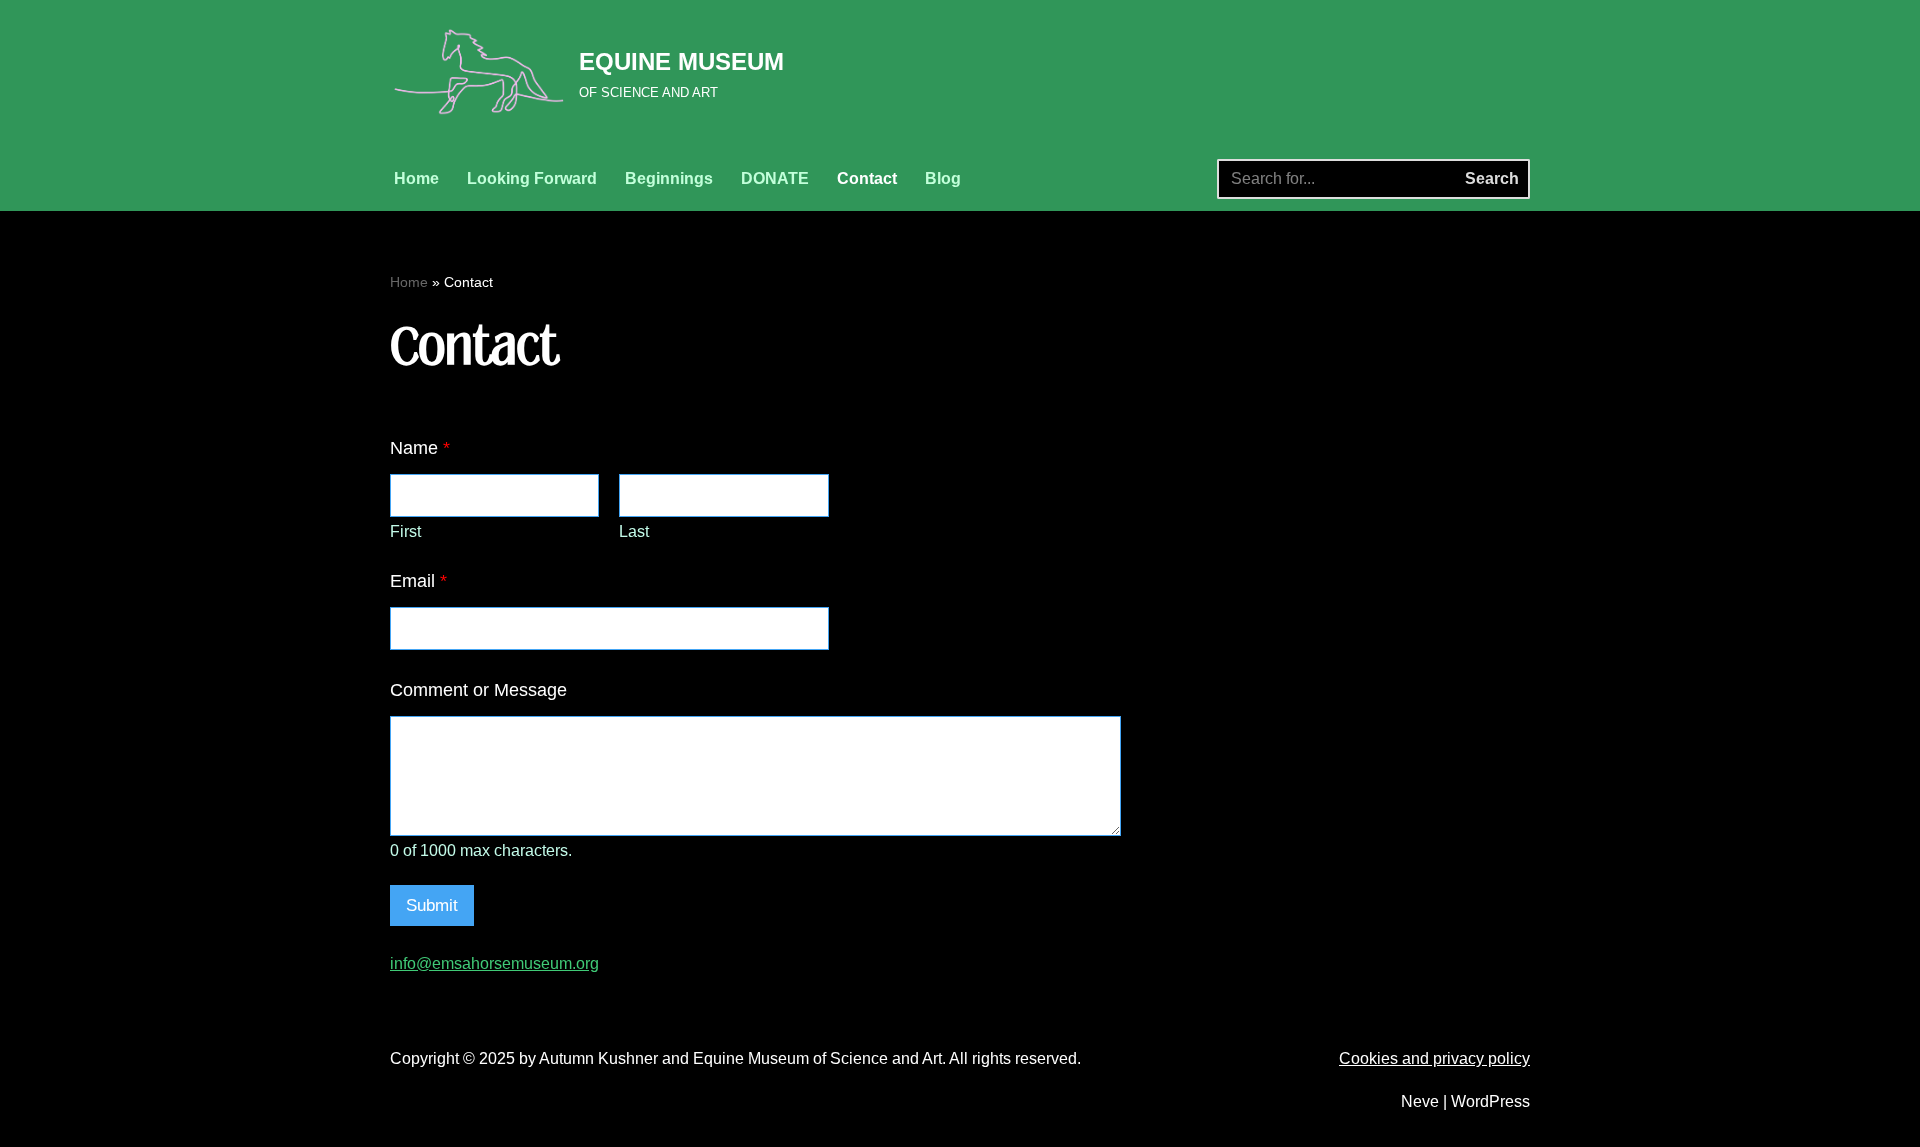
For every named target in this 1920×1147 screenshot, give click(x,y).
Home (416, 178)
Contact (867, 178)
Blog (943, 178)
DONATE (775, 178)
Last (634, 531)
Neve (1420, 1101)
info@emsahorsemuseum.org (494, 963)
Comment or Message (478, 690)
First (405, 531)
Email (418, 581)
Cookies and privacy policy (1434, 1058)
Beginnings (669, 178)
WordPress (1490, 1101)
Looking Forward (532, 178)
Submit (432, 905)
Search (1492, 178)
